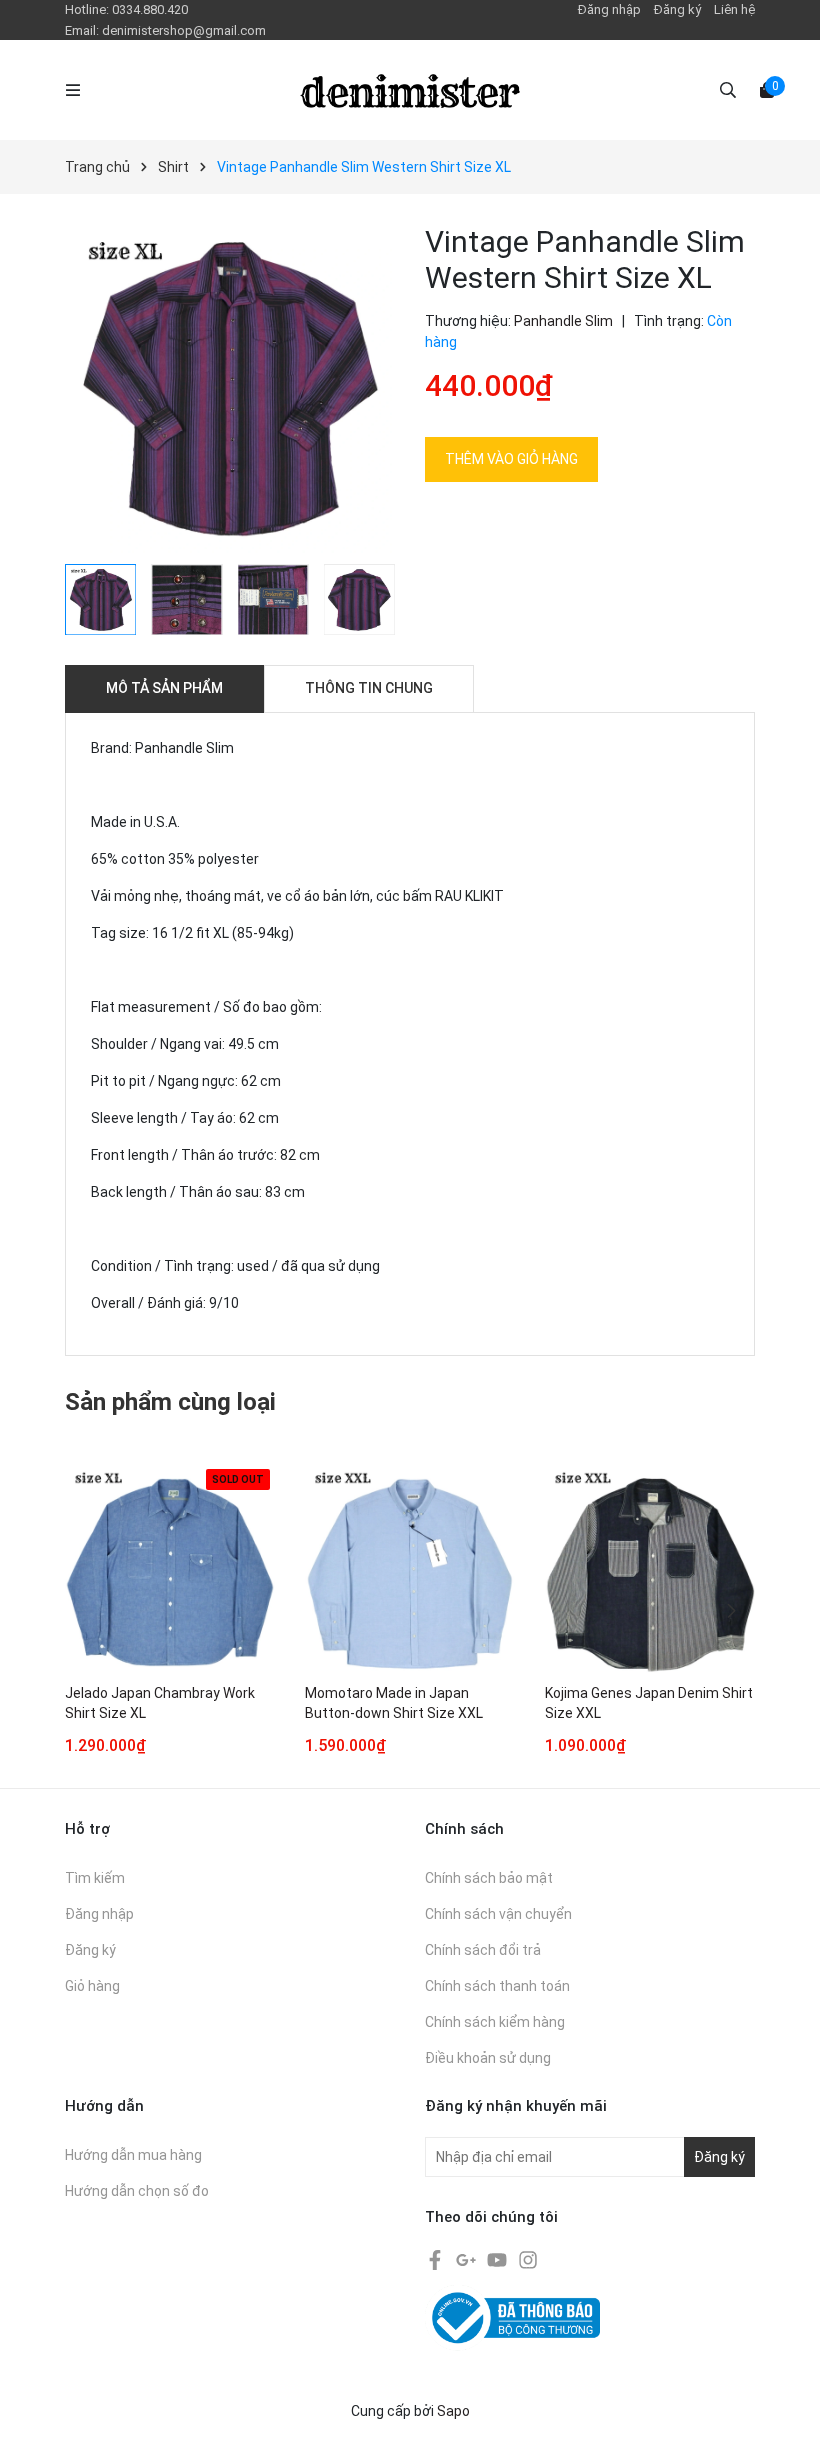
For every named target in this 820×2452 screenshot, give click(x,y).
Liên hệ (734, 9)
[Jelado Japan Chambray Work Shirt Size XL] (170, 1569)
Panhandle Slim (563, 321)
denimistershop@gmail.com (184, 30)
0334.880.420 (150, 9)
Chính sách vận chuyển (498, 1914)
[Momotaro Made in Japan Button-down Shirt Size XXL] (410, 1569)
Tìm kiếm (95, 1878)
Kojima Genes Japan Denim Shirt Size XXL (649, 1703)
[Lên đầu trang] (785, 2417)
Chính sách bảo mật (489, 1878)
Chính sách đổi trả (483, 1950)
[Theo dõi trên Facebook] (436, 2258)
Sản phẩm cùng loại (170, 1402)
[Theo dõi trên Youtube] (498, 2258)
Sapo (453, 2411)
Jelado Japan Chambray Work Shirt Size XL (160, 1703)
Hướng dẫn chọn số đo (137, 2191)
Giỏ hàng (92, 1986)
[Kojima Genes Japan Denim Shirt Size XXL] (650, 1569)
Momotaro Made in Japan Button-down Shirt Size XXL (394, 1703)
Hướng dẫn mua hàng (133, 2155)
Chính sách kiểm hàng (495, 2022)
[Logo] (410, 90)
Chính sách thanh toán (497, 1986)
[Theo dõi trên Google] (467, 2258)
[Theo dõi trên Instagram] (528, 2258)
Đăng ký (677, 9)
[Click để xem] (230, 389)
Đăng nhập (609, 9)
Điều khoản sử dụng (488, 2058)
